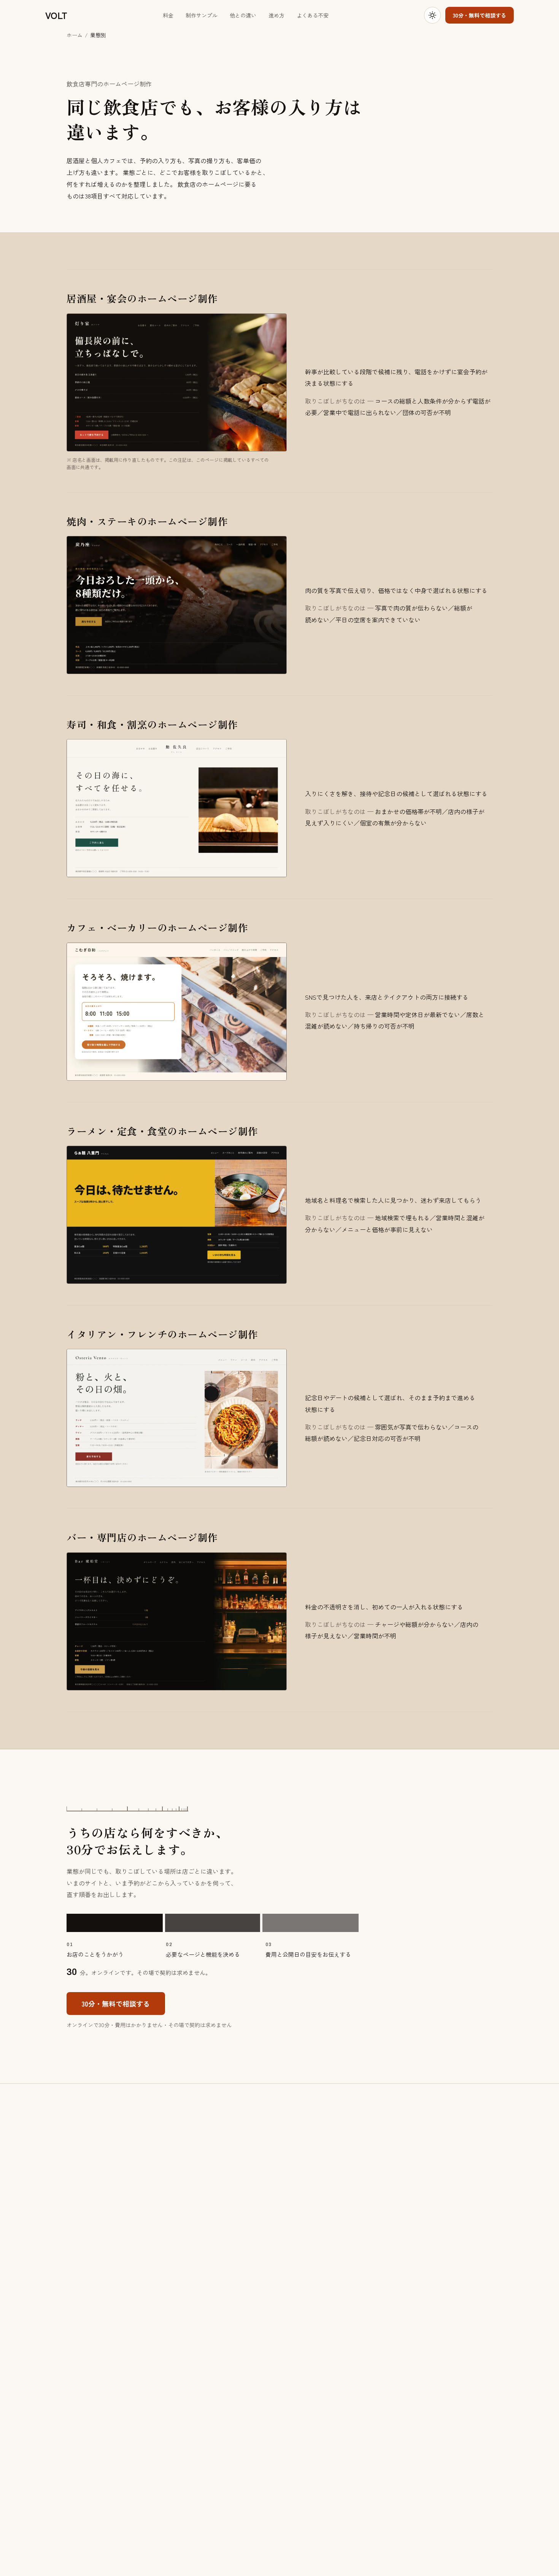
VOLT (56, 15)
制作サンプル (202, 15)
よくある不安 (313, 15)
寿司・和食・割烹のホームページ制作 (152, 724)
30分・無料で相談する (480, 15)
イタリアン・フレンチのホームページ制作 (162, 1334)
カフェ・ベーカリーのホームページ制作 (157, 927)
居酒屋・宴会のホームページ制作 (142, 298)
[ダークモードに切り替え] (432, 15)
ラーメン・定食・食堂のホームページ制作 (162, 1131)
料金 (168, 15)
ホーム (75, 35)
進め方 (276, 15)
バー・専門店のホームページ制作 (142, 1537)
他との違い (243, 15)
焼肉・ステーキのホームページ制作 (147, 521)
